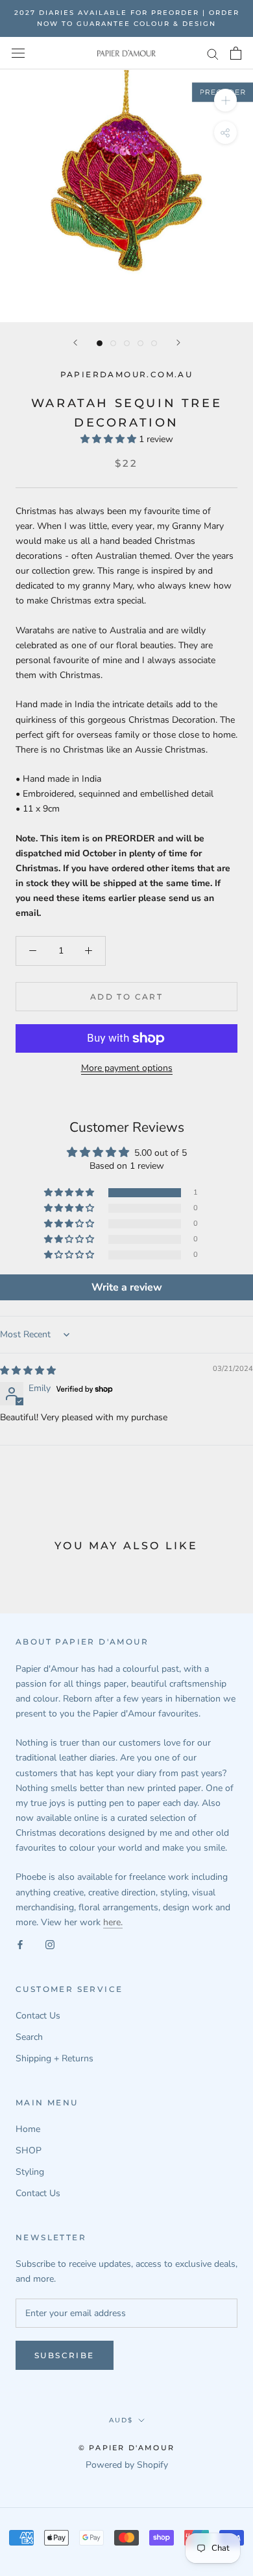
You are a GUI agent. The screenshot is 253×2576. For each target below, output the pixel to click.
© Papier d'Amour (126, 2448)
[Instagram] (50, 1944)
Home (28, 2129)
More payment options (127, 1068)
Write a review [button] (127, 1287)
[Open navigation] (18, 53)
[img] (28, 1371)
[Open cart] (236, 53)
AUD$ (121, 2420)
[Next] (178, 343)
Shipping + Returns (54, 2058)
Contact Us (38, 2016)
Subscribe (65, 2355)
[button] (110, 439)
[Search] (213, 53)
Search (29, 2037)
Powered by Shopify (127, 2465)
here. (113, 1922)
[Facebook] (20, 1944)
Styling (30, 2172)
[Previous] (75, 343)
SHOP (29, 2150)
